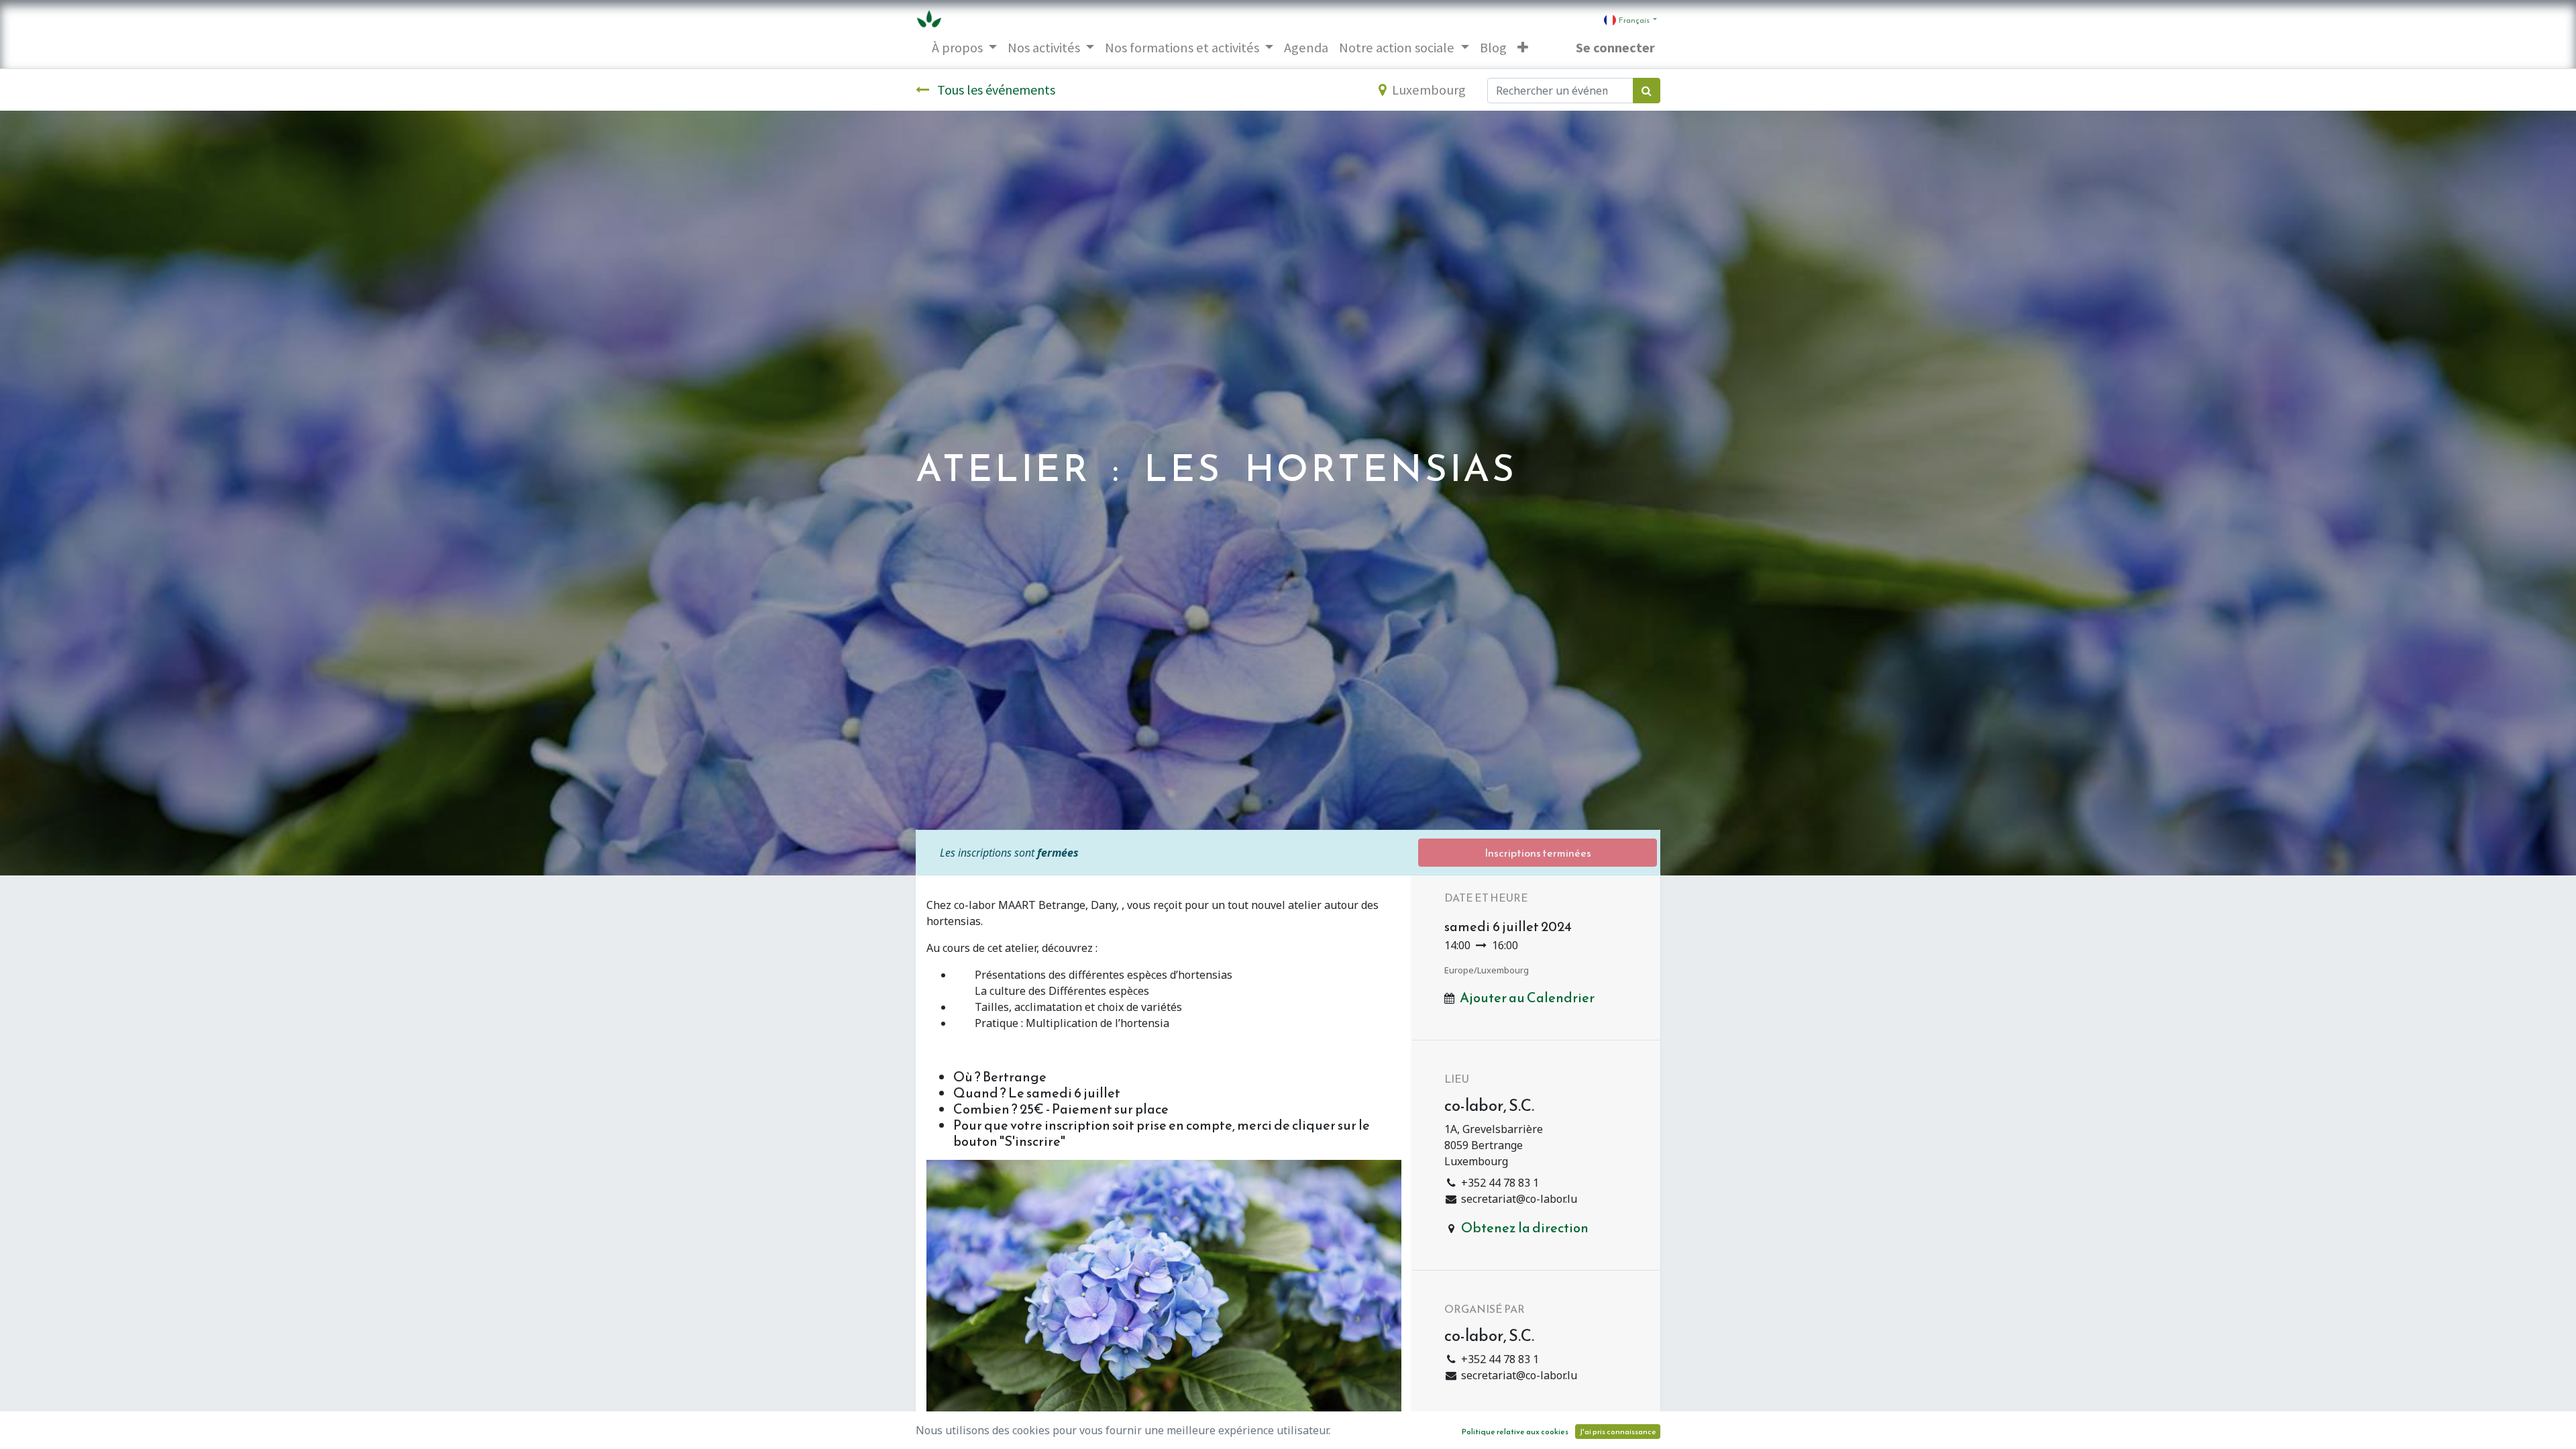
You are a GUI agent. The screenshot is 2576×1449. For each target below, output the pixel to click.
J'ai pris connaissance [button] (1618, 1432)
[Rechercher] (1647, 91)
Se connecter (1615, 48)
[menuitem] (1306, 48)
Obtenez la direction (1525, 1228)
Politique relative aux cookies (1515, 1432)
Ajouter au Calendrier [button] (1527, 998)
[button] (1523, 48)
